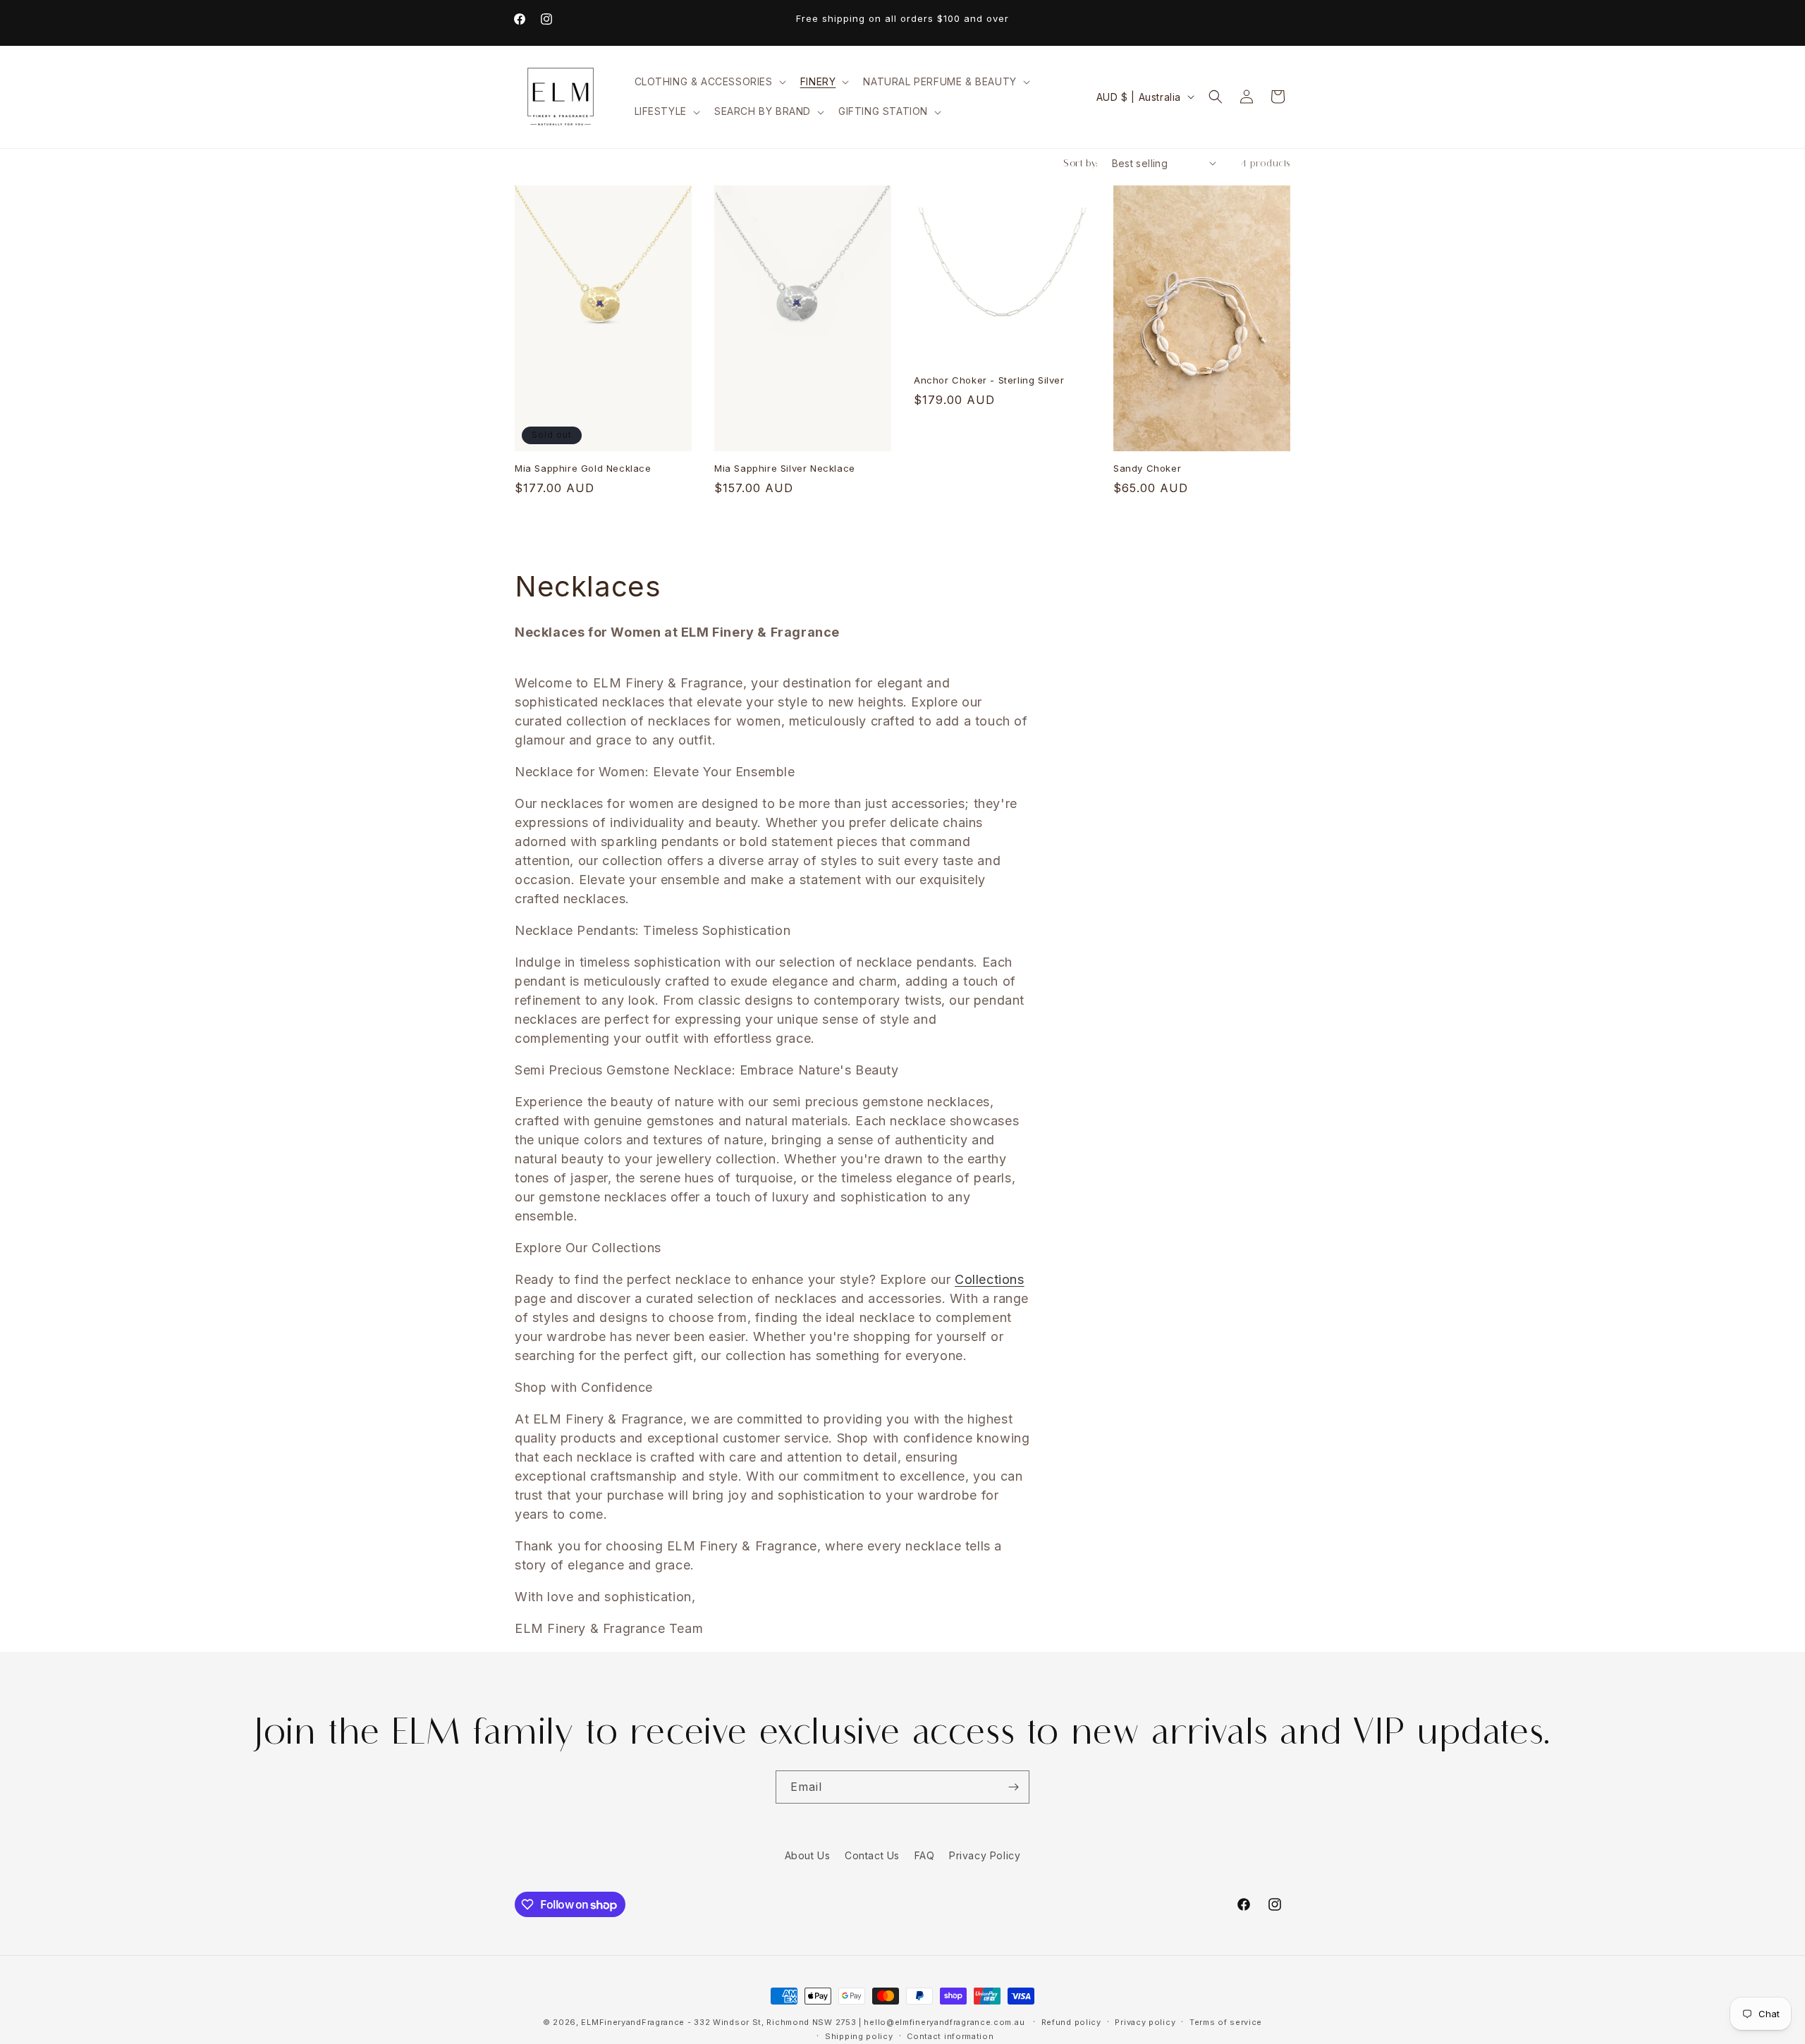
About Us (808, 1855)
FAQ (925, 1855)
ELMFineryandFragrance (633, 2022)
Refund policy (1071, 2022)
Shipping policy (859, 2036)
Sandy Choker (1147, 469)
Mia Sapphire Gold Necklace (583, 468)
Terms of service (1226, 2022)
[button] (709, 82)
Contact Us (872, 1855)
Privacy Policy (985, 1855)
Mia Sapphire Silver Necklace (785, 469)
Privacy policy (1145, 2022)
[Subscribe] (1013, 1787)
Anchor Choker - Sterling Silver (989, 380)
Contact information (950, 2036)
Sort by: (1080, 163)
